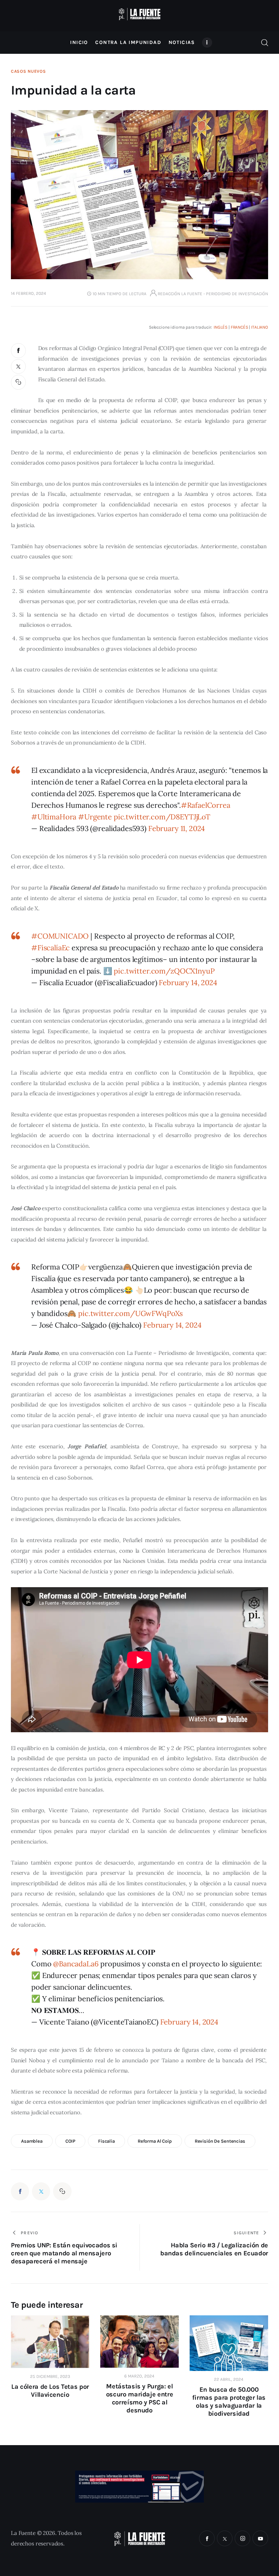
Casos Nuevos (29, 71)
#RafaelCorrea (206, 805)
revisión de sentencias (220, 2141)
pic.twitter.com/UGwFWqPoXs (130, 1313)
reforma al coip (155, 2141)
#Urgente (95, 817)
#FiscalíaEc (50, 948)
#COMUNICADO (60, 936)
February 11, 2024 (177, 828)
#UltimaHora (54, 817)
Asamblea (32, 2141)
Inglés (221, 327)
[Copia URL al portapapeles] (19, 382)
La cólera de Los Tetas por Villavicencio (50, 2391)
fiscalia (106, 2141)
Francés (239, 327)
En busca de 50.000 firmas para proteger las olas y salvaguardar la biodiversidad (229, 2402)
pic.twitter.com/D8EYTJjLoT (162, 817)
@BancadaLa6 (76, 1964)
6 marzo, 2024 (139, 2376)
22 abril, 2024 (229, 2379)
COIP (70, 2141)
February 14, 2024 (188, 982)
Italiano (260, 327)
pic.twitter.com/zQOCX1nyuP (164, 971)
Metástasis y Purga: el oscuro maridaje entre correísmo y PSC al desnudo (139, 2398)
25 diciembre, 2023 (50, 2376)
